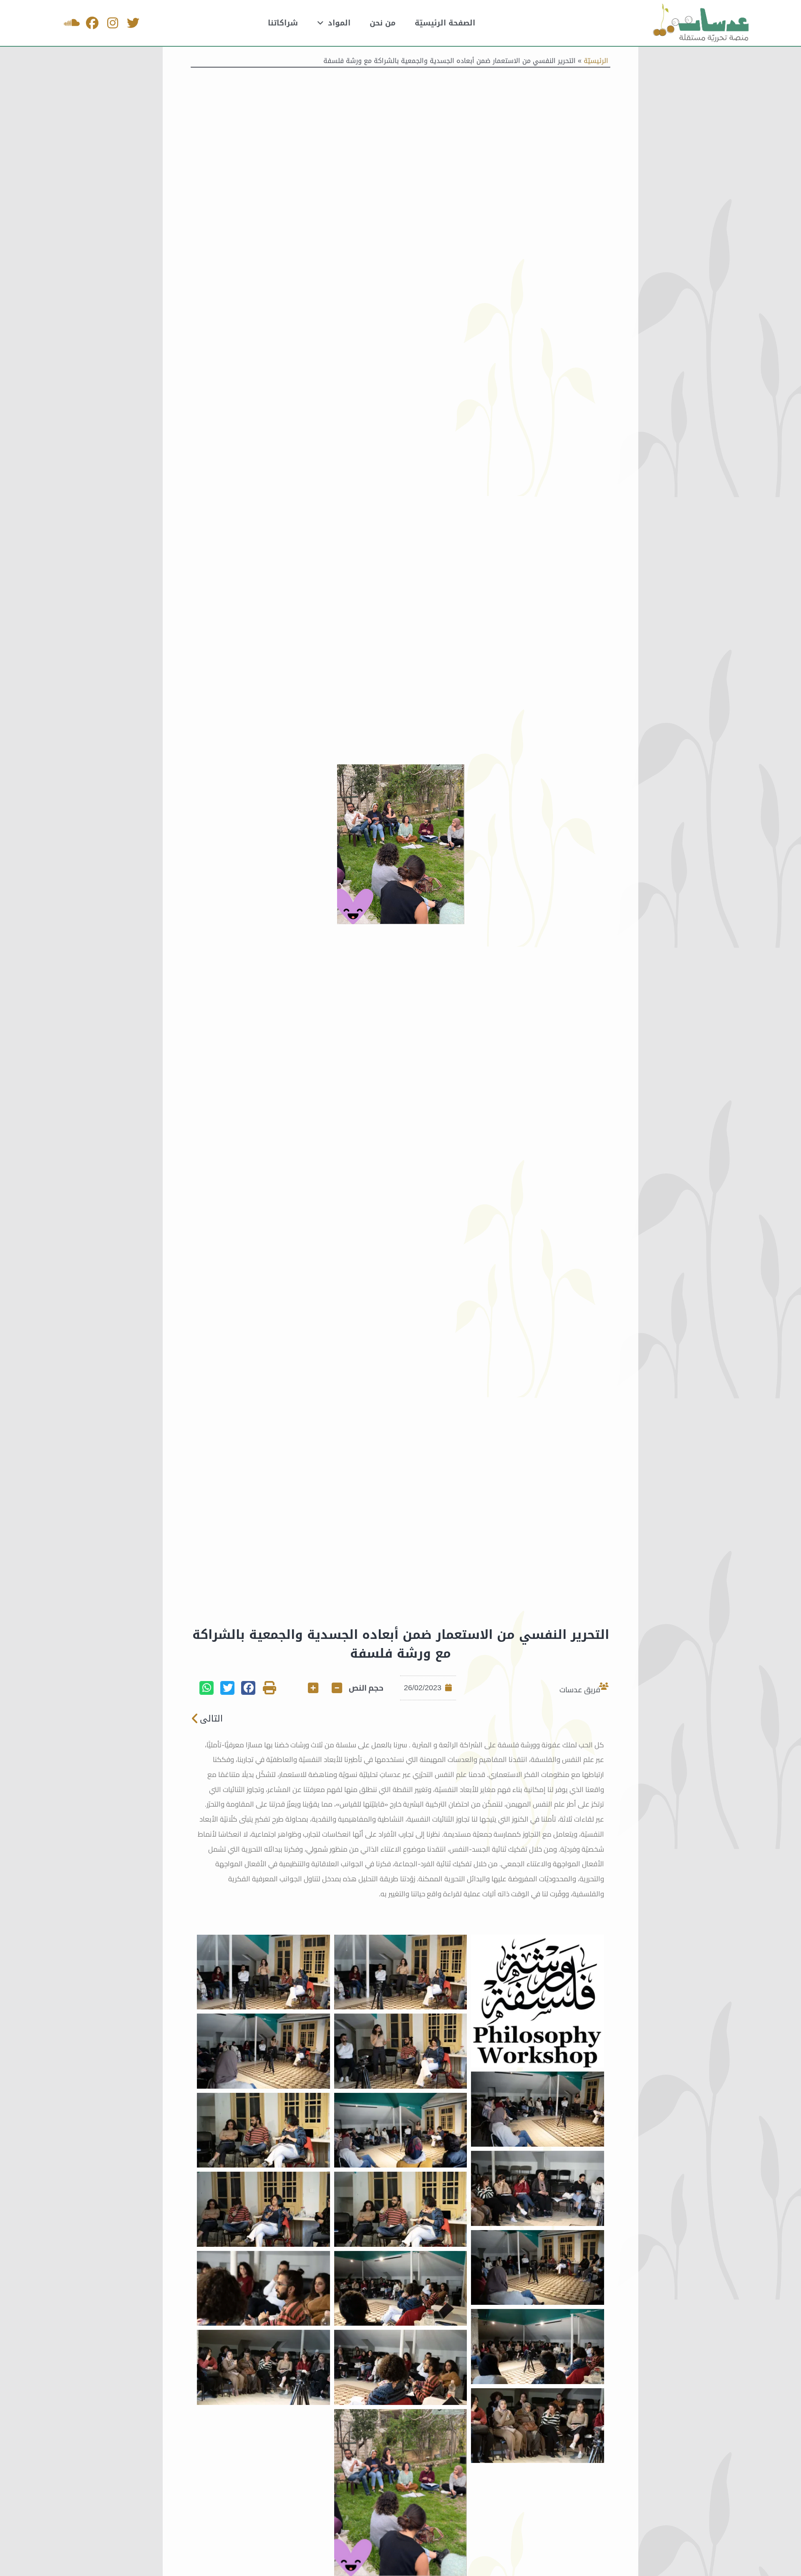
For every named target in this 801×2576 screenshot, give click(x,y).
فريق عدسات (580, 1690)
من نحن (383, 23)
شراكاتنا (283, 23)
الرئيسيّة (596, 61)
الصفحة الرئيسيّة (445, 23)
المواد (339, 23)
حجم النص (366, 1688)
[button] (248, 1688)
